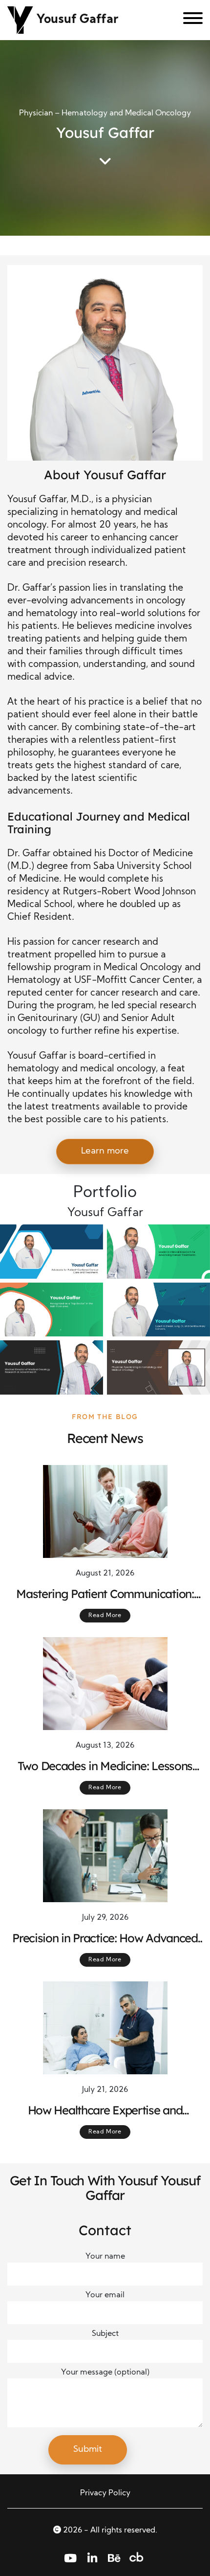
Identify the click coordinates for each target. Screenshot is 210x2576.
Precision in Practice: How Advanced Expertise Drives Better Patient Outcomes (105, 1938)
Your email (105, 2295)
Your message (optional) (105, 2373)
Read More (105, 1616)
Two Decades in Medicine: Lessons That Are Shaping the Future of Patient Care (105, 1766)
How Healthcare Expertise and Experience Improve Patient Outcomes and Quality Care (105, 2110)
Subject (105, 2334)
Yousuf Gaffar (77, 20)
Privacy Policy (105, 2493)
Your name (105, 2257)
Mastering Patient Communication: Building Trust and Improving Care (105, 1594)
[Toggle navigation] (189, 20)
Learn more (105, 1151)
